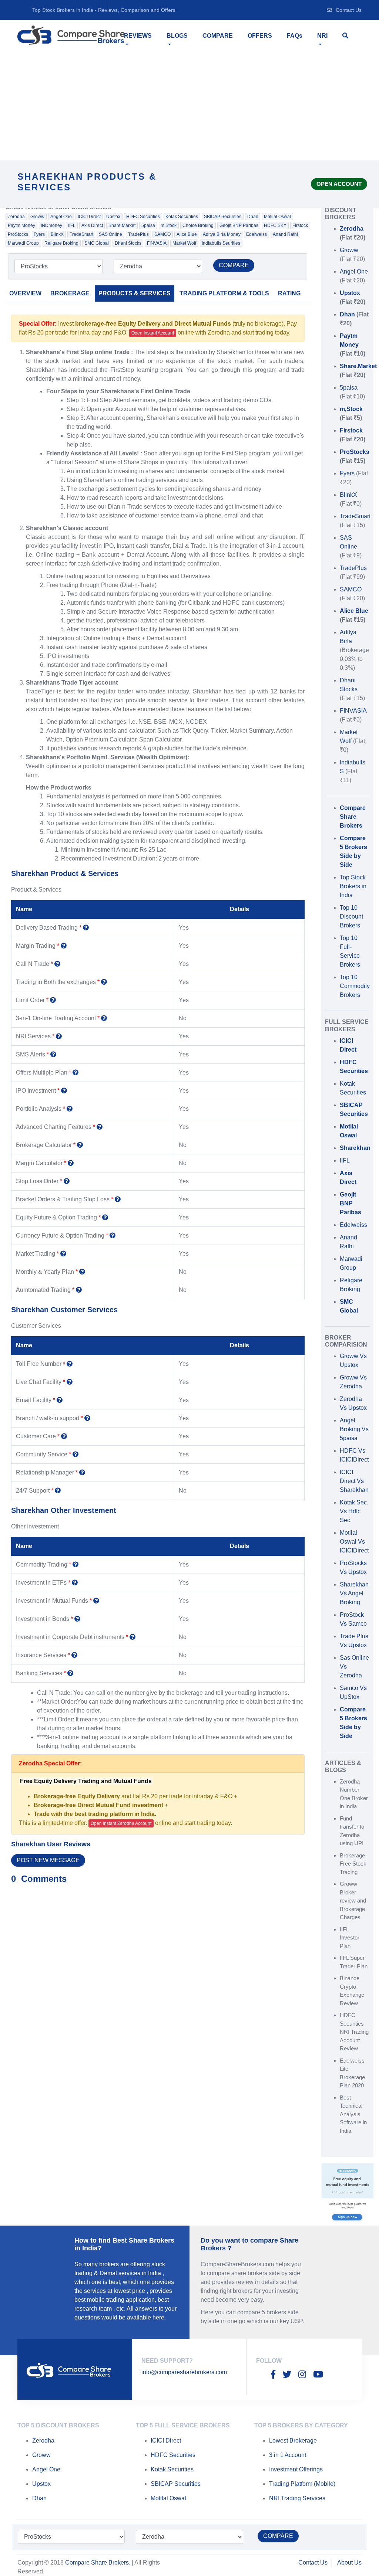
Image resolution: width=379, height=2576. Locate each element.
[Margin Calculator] (71, 1163)
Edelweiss (256, 234)
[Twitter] (287, 2375)
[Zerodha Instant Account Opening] (347, 2194)
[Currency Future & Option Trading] (113, 1236)
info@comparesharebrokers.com (184, 2372)
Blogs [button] (177, 36)
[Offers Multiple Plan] (76, 1073)
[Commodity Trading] (76, 1564)
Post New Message (48, 1860)
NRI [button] (322, 36)
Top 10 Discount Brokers (351, 917)
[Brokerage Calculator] (80, 1145)
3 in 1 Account (288, 2455)
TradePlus (138, 234)
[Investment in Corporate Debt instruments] (133, 1637)
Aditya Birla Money (222, 234)
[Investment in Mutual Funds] (96, 1601)
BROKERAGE (70, 293)
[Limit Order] (53, 1000)
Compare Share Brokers (97, 2563)
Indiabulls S (353, 771)
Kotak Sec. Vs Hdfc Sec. (354, 1511)
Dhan (253, 217)
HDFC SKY (275, 225)
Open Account (339, 184)
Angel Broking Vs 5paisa (354, 1429)
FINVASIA (157, 243)
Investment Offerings (296, 2469)
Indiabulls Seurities (221, 243)
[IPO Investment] (64, 1091)
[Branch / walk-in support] (87, 1418)
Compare (218, 36)
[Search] (345, 36)
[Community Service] (76, 1454)
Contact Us (349, 10)
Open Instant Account (153, 333)
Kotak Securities (182, 217)
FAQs (295, 36)
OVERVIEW (25, 293)
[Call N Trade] (57, 964)
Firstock (300, 225)
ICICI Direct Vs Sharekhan (354, 1481)
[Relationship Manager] (82, 1472)
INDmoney (51, 225)
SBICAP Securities (223, 217)
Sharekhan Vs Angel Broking (354, 1593)
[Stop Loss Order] (67, 1181)
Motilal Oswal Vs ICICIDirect (354, 1542)
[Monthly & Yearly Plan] (82, 1272)
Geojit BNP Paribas (239, 225)
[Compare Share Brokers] (71, 35)
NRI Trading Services (297, 2498)
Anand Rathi (285, 234)
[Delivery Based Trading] (86, 928)
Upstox (113, 217)
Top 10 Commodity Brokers (355, 986)
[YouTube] (318, 2375)
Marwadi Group (23, 243)
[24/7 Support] (58, 1491)
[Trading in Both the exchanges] (104, 982)
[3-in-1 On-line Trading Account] (104, 1018)
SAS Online (110, 234)
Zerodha (16, 217)
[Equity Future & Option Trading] (105, 1217)
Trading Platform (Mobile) (302, 2484)
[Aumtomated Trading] (79, 1290)
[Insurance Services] (74, 1655)
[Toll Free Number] (70, 1364)
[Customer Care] (64, 1436)
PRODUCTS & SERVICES (135, 293)
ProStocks (18, 234)
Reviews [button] (138, 36)
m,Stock (169, 225)
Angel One (61, 217)
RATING (289, 293)
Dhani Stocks (128, 243)
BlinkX (57, 234)
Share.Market (122, 225)
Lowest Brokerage (293, 2441)
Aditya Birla (354, 650)
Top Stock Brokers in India (353, 886)
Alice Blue (187, 234)
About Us (349, 2563)
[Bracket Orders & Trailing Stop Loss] (118, 1199)
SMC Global (97, 243)
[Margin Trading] (64, 946)
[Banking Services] (70, 1673)
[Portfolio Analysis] (70, 1109)
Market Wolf (184, 243)
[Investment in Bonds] (77, 1619)
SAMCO (162, 234)
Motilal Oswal (277, 217)
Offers (260, 36)
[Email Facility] (60, 1400)
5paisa (148, 225)
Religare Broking (61, 243)
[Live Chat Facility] (70, 1382)
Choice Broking (198, 225)
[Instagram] (302, 2375)
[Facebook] (273, 2375)
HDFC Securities (143, 217)
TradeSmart (81, 234)
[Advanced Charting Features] (100, 1127)
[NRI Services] (59, 1036)
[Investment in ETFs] (75, 1583)
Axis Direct (92, 225)
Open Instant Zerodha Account (121, 1823)
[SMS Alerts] (53, 1054)
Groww (37, 217)
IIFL (72, 225)
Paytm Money (21, 225)
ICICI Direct (89, 217)
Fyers (39, 234)
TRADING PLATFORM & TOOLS (224, 293)
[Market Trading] (63, 1254)
